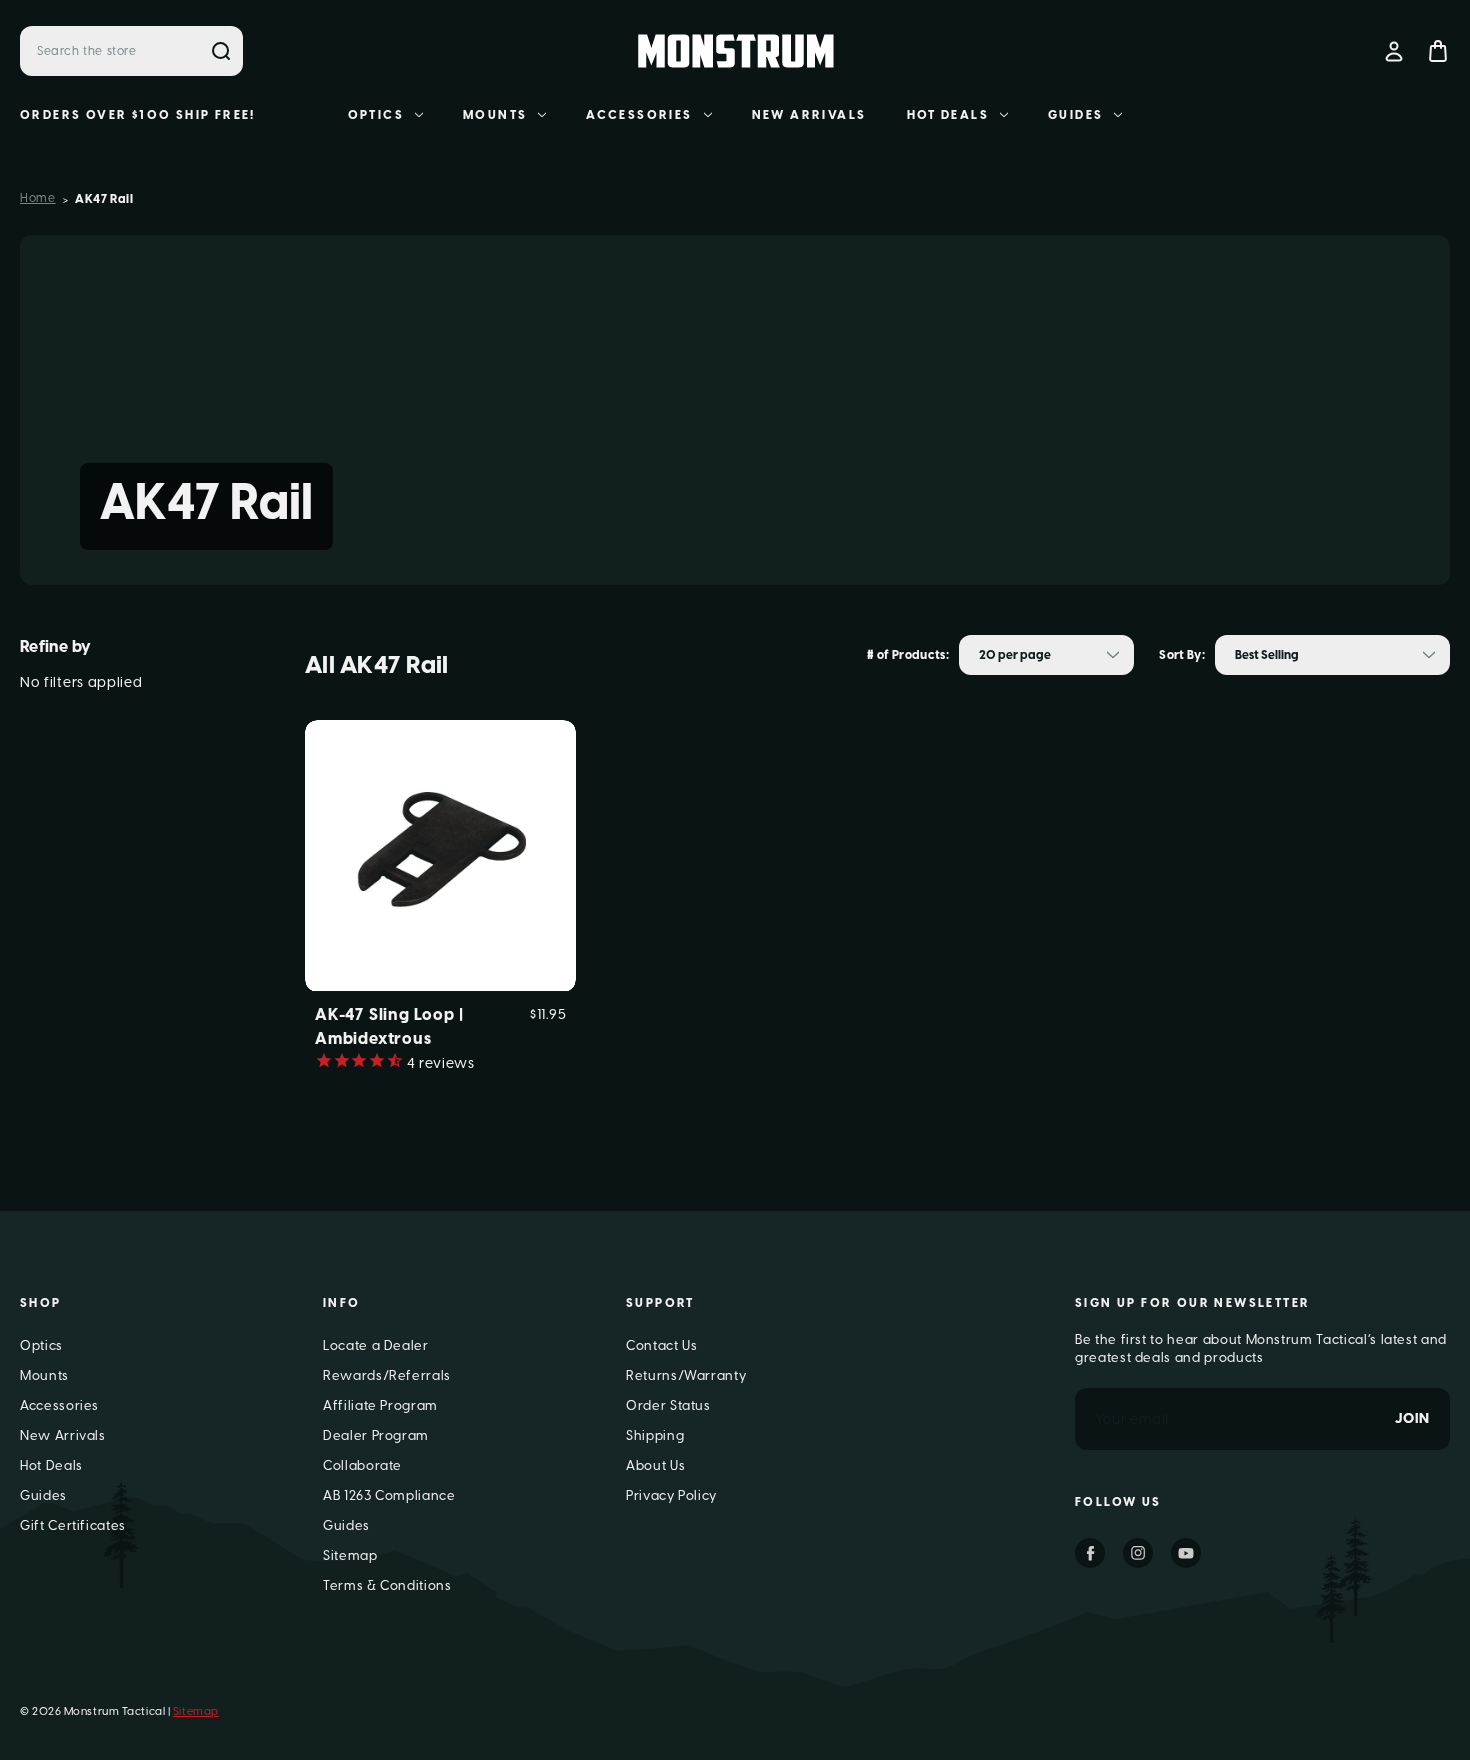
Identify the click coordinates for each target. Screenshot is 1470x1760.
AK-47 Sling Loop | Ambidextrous (389, 1026)
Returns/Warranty (686, 1375)
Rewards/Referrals (387, 1375)
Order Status (668, 1405)
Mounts (495, 115)
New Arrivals (809, 115)
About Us (655, 1465)
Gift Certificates (73, 1525)
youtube (1186, 1553)
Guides (1075, 115)
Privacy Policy (671, 1495)
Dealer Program (376, 1435)
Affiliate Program (380, 1405)
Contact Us (662, 1345)
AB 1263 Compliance (389, 1495)
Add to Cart (441, 887)
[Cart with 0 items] (1438, 51)
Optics (376, 115)
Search (221, 51)
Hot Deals (948, 115)
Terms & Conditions (387, 1585)
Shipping (655, 1435)
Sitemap (350, 1555)
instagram (1138, 1553)
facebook (1090, 1553)
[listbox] (1046, 655)
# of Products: (908, 655)
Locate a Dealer (376, 1345)
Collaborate (362, 1465)
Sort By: (1182, 655)
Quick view (440, 822)
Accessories (639, 115)
